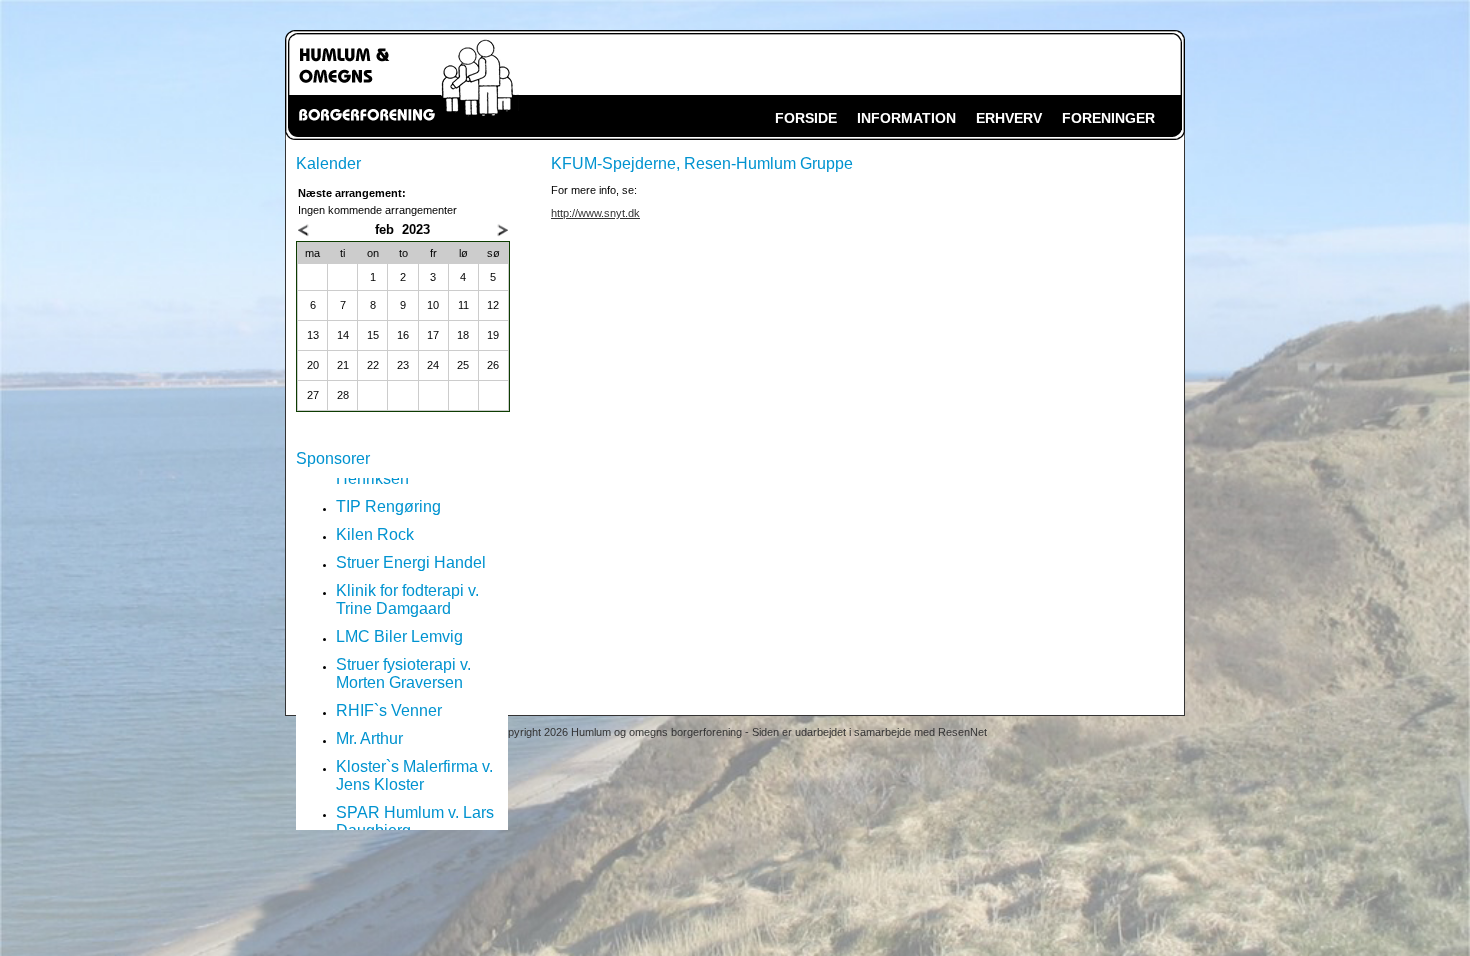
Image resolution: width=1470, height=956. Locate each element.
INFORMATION (906, 118)
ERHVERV (1009, 118)
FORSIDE (806, 118)
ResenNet (962, 732)
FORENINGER (1108, 118)
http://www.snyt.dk (595, 213)
